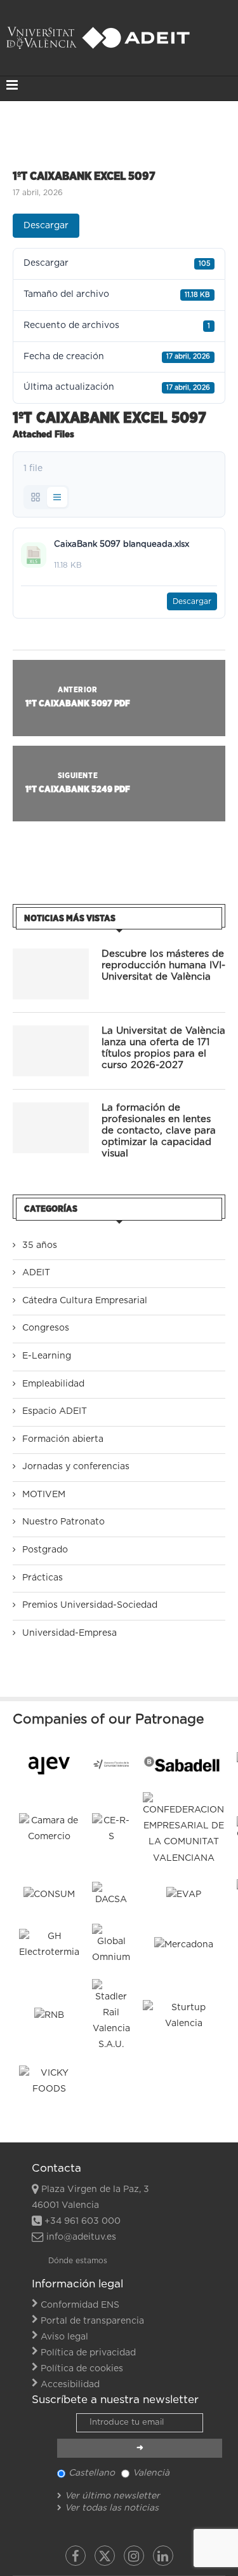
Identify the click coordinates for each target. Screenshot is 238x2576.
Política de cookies (82, 2369)
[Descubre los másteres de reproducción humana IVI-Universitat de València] (51, 974)
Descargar (46, 226)
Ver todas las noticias (112, 2508)
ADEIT (36, 1273)
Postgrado (45, 1550)
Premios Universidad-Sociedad (90, 1605)
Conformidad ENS (80, 2305)
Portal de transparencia (92, 2321)
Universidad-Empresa (69, 1633)
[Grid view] (36, 497)
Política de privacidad (88, 2353)
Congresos (46, 1328)
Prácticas (43, 1578)
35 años (40, 1245)
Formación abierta (63, 1439)
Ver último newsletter (112, 2496)
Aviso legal (64, 2337)
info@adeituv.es (81, 2237)
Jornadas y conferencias (76, 1467)
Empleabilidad (53, 1384)
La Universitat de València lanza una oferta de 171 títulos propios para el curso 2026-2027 (163, 1048)
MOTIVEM (44, 1495)
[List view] (57, 497)
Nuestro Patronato (63, 1522)
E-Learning (47, 1356)
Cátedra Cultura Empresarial (85, 1301)
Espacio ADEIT (55, 1411)
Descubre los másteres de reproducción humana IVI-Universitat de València (163, 965)
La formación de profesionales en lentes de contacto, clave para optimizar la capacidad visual (159, 1131)
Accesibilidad (70, 2385)
